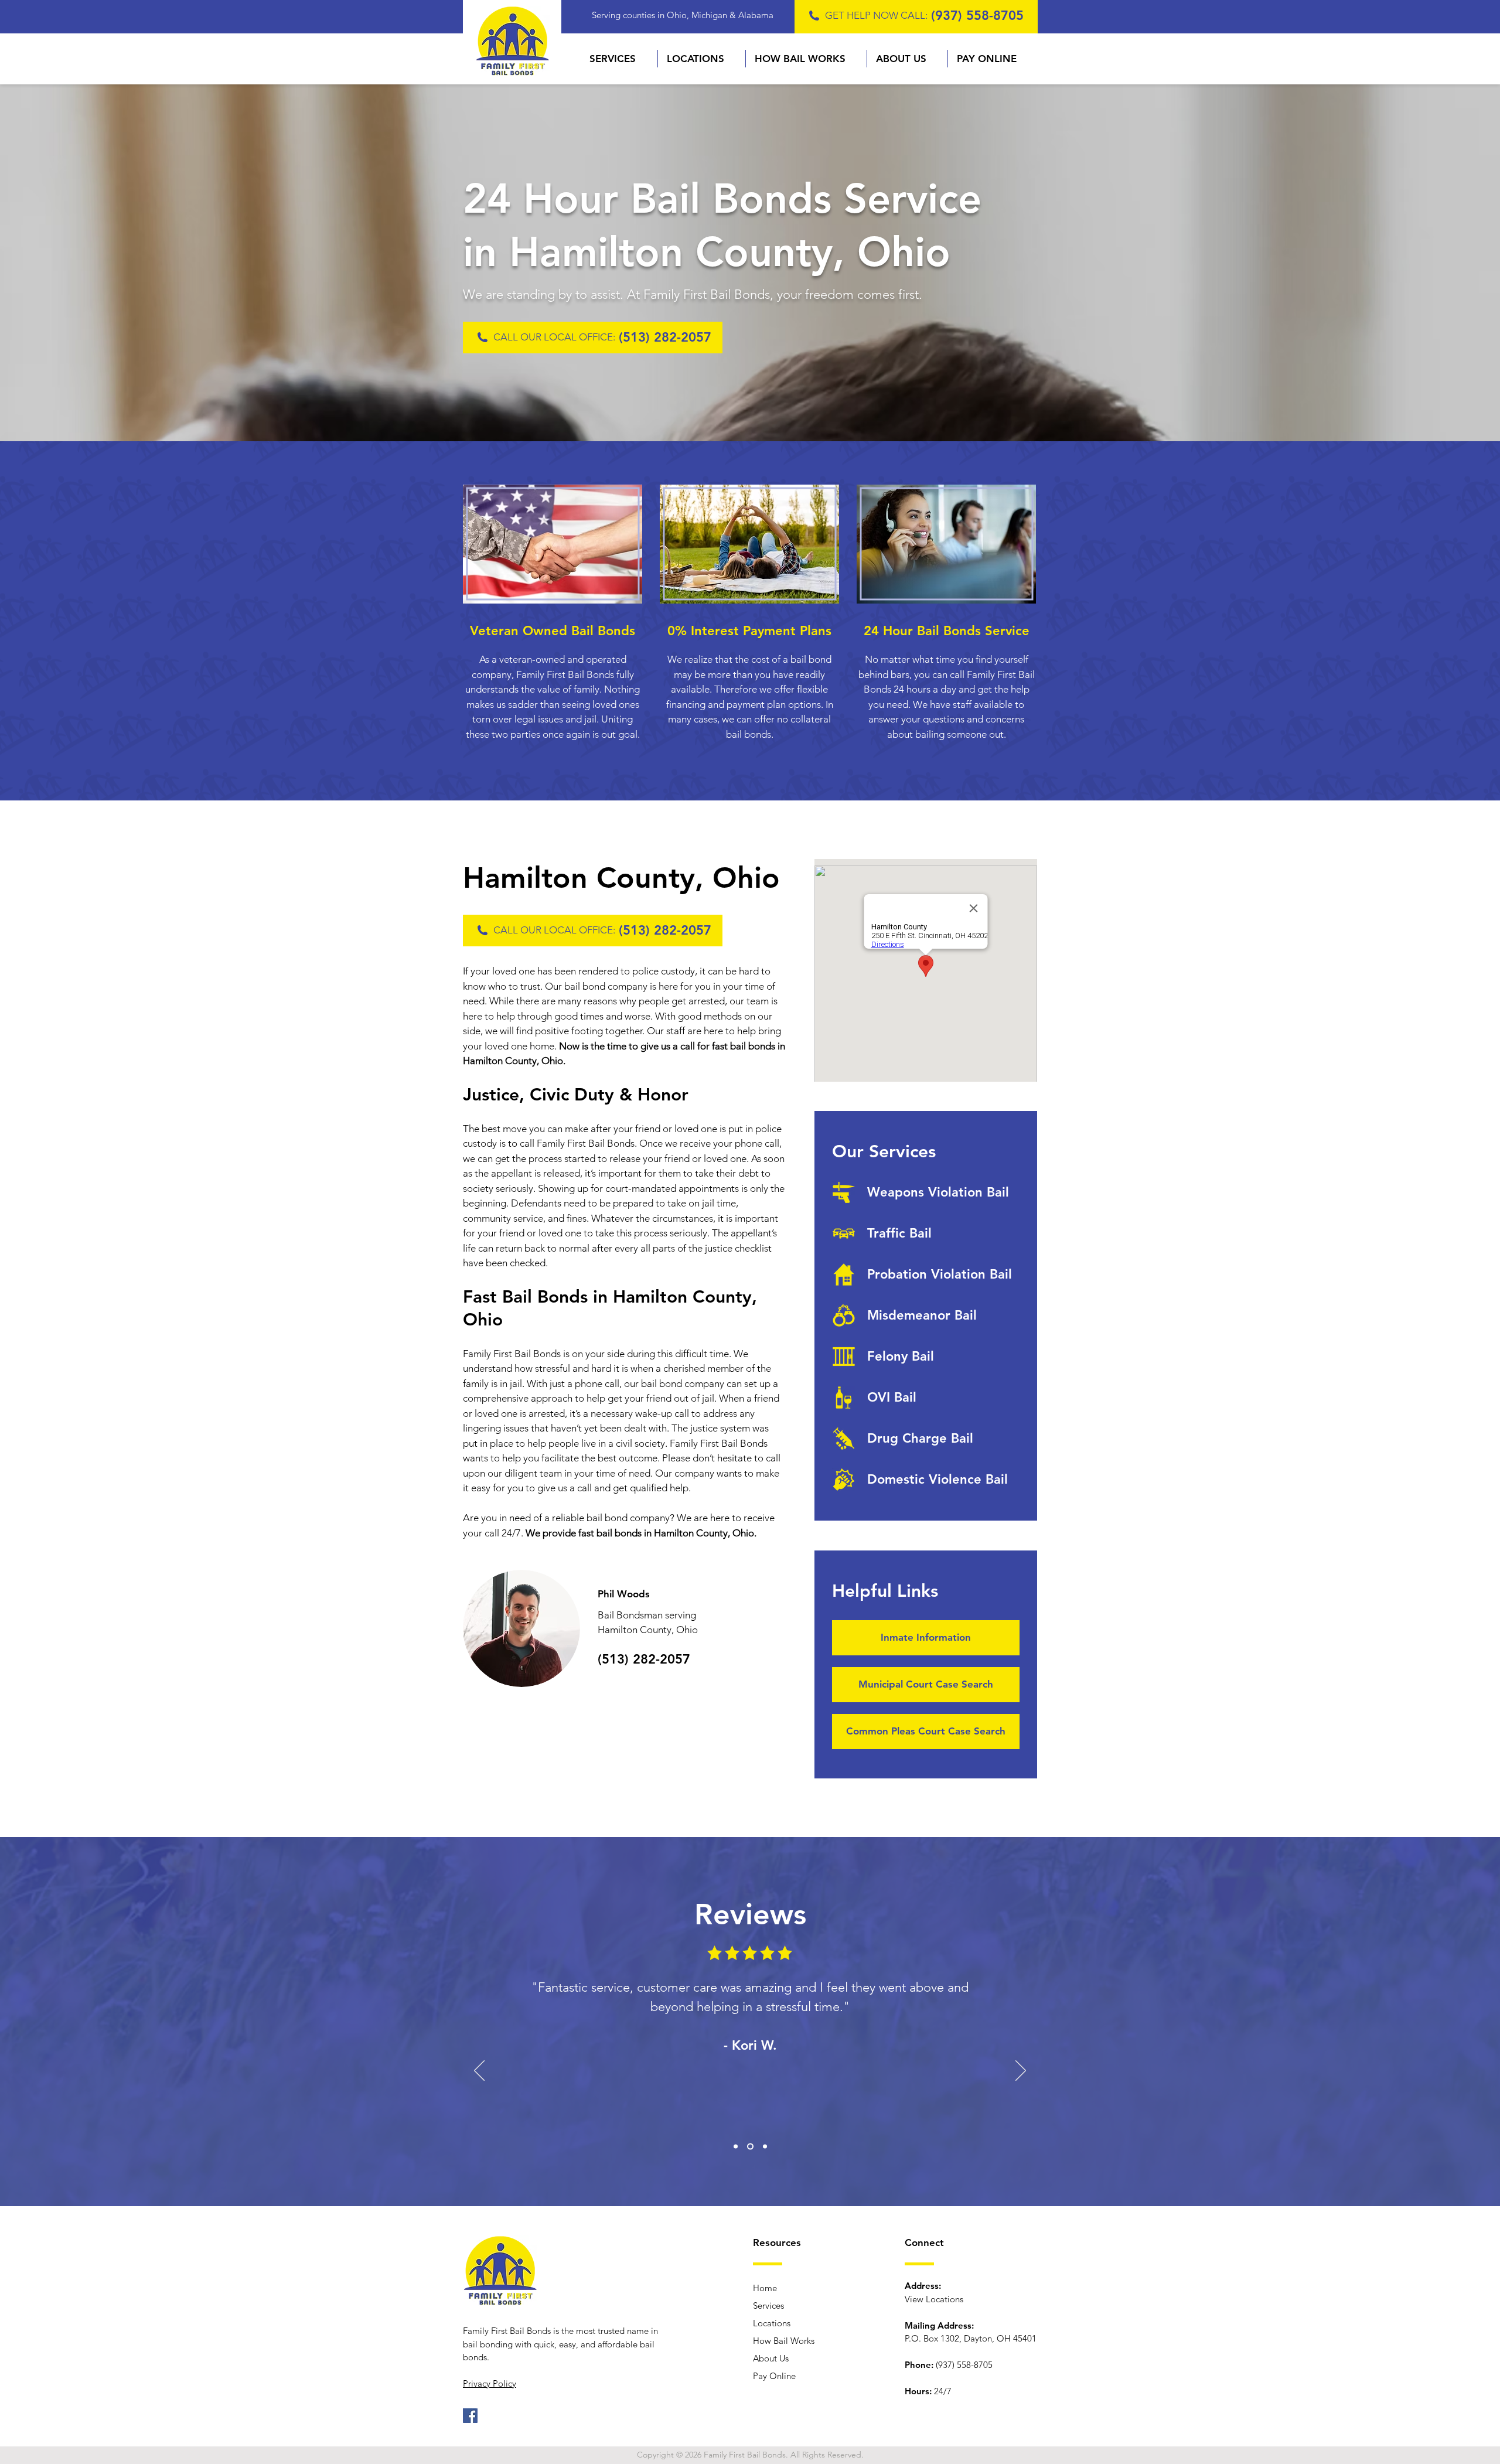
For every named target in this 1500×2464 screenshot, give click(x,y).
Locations (772, 2323)
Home (765, 2288)
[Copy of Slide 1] (749, 2147)
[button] (619, 59)
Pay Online (774, 2376)
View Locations (934, 2299)
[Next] (1021, 2071)
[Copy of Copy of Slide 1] (764, 2147)
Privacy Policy (490, 2383)
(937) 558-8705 (977, 16)
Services (768, 2305)
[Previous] (479, 2071)
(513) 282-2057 (665, 337)
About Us (771, 2358)
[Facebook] (470, 2416)
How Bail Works (784, 2341)
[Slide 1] (736, 2147)
